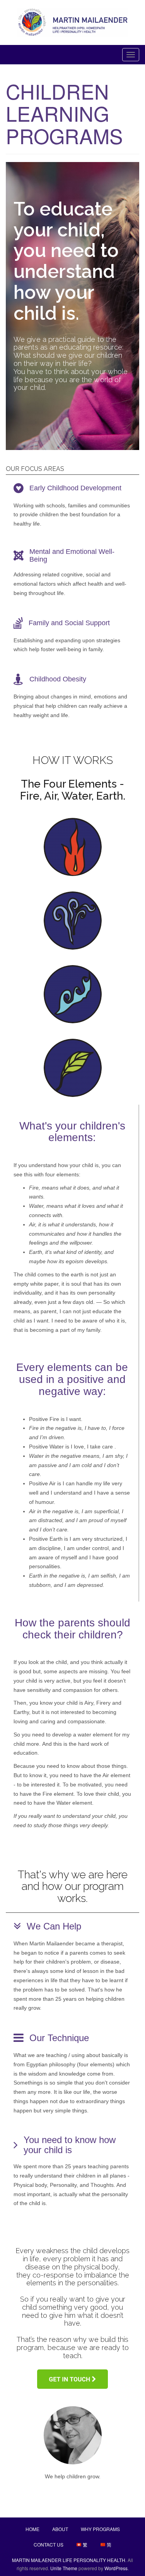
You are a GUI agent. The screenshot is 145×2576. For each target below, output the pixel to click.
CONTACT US (49, 2544)
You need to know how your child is (70, 2145)
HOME (32, 2529)
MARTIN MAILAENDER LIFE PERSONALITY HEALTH (69, 2560)
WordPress (116, 2568)
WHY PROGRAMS (100, 2529)
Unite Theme (64, 2568)
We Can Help (54, 1926)
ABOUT (60, 2529)
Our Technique (59, 2038)
